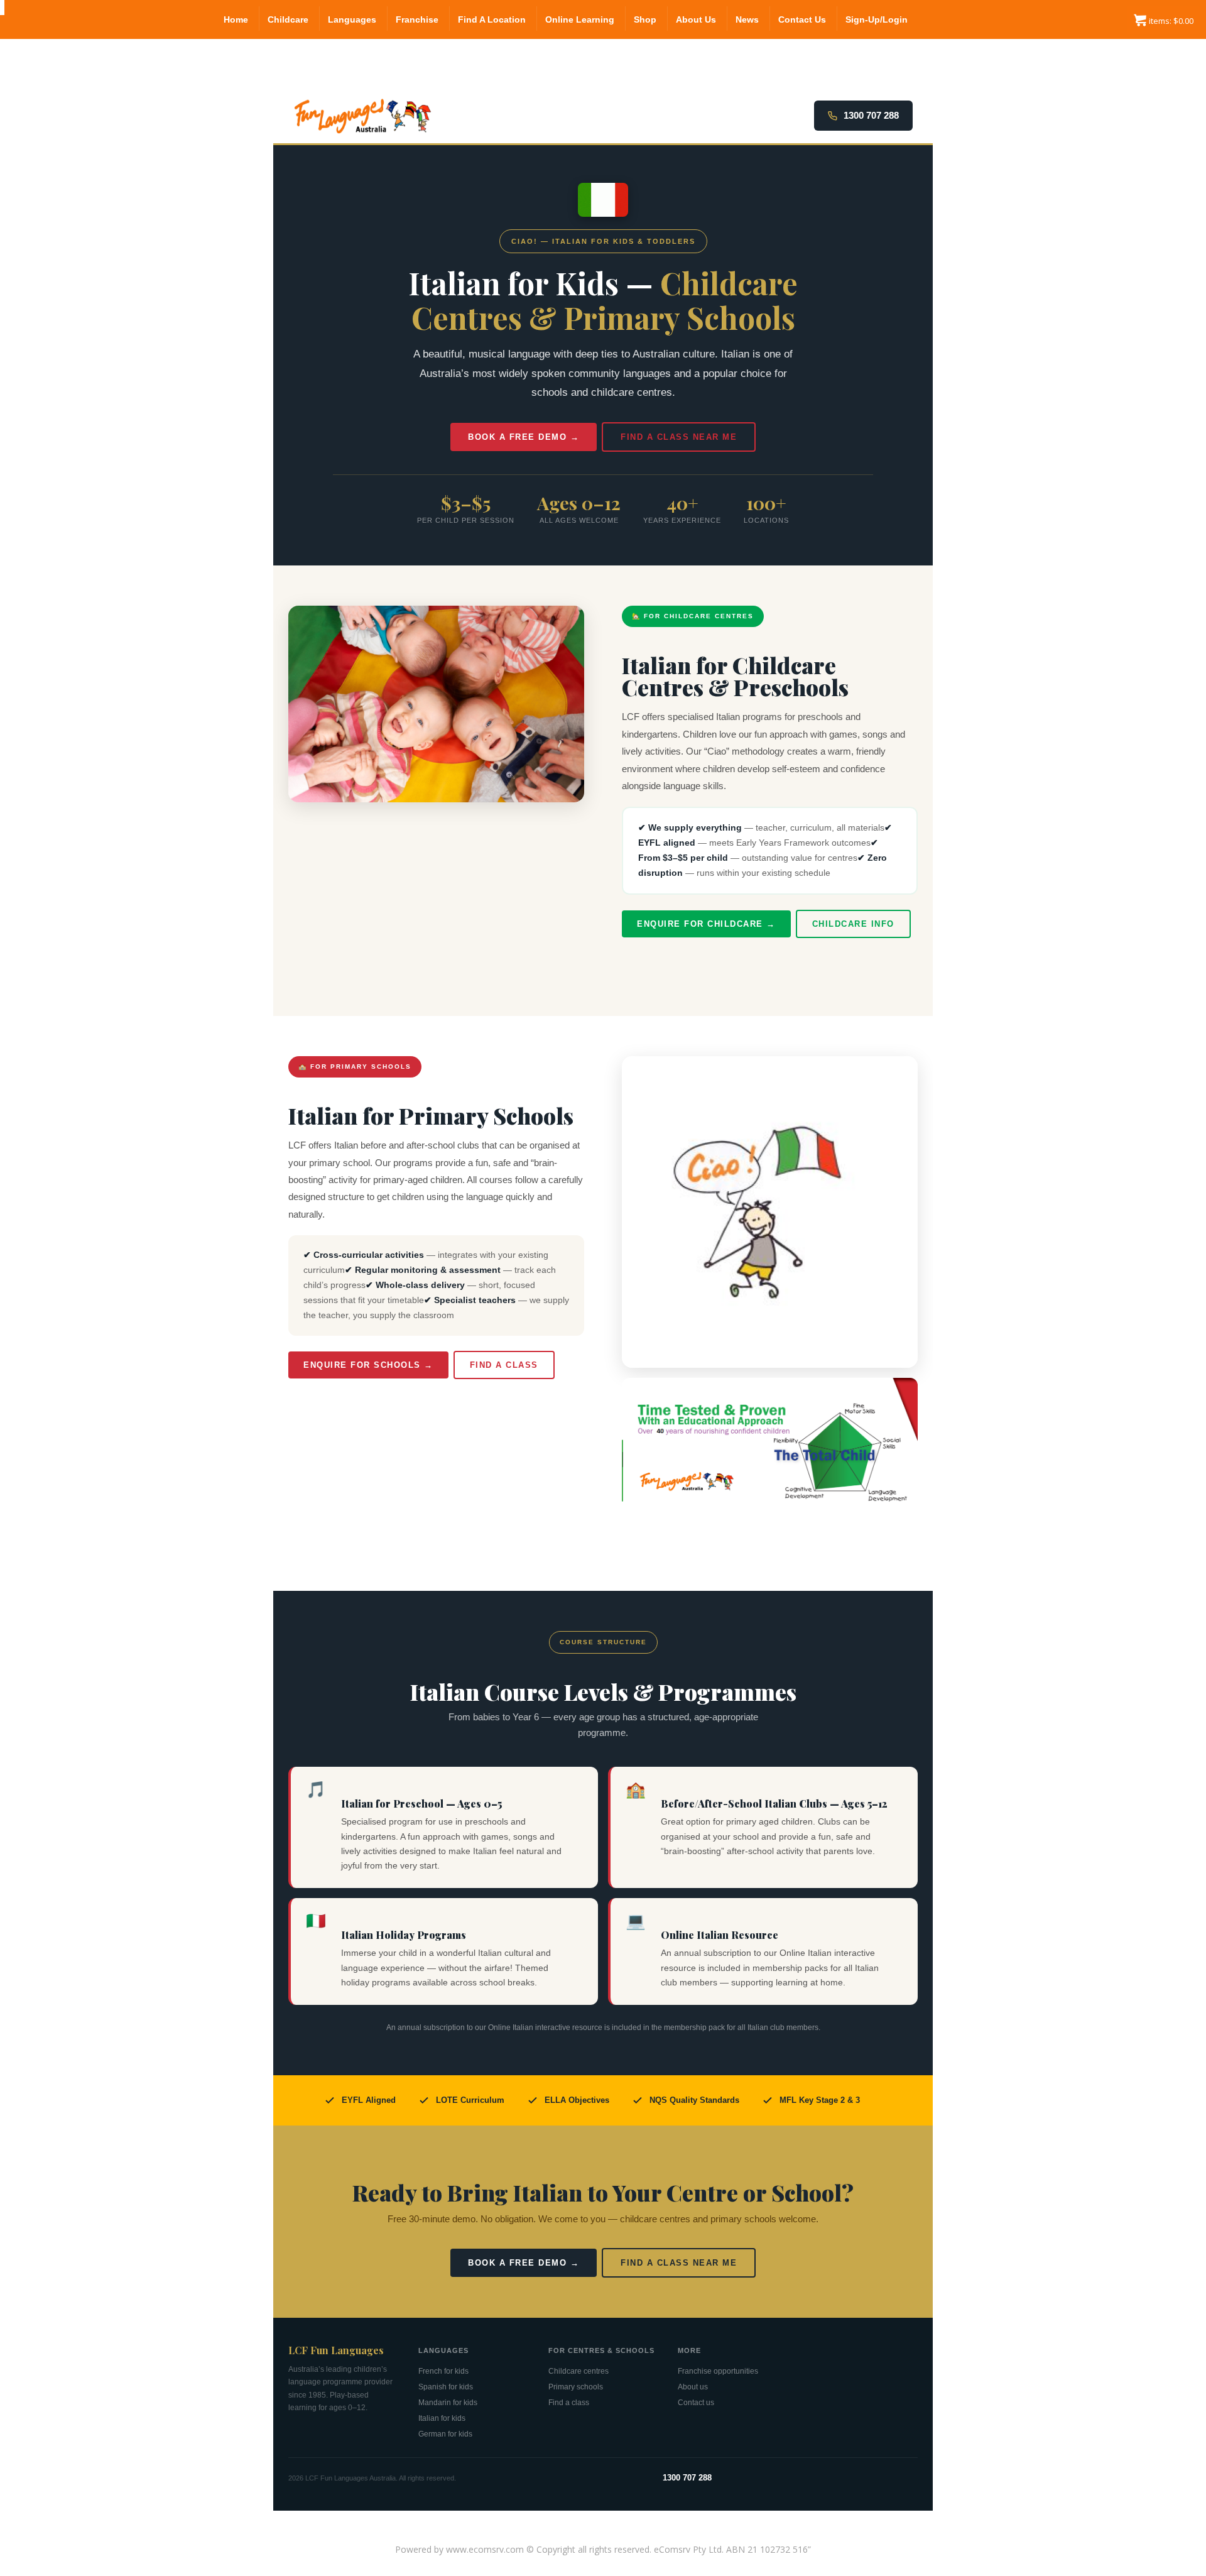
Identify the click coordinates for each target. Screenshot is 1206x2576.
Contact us (696, 2403)
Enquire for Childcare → (706, 924)
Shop (645, 19)
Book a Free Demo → (524, 437)
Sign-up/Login (877, 19)
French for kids (443, 2371)
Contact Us (802, 19)
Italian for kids (442, 2418)
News (747, 19)
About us (693, 2387)
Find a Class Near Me (679, 437)
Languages (352, 19)
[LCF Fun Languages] (2, 8)
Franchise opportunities (718, 2371)
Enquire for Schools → (368, 1365)
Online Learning (580, 19)
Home (236, 19)
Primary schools (576, 2387)
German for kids (445, 2434)
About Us (696, 19)
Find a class (569, 2403)
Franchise (417, 19)
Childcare (288, 19)
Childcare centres (579, 2371)
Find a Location (492, 19)
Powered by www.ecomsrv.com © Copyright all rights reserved (522, 2549)
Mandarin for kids (448, 2403)
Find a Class (504, 1365)
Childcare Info (853, 924)
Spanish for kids (446, 2387)
